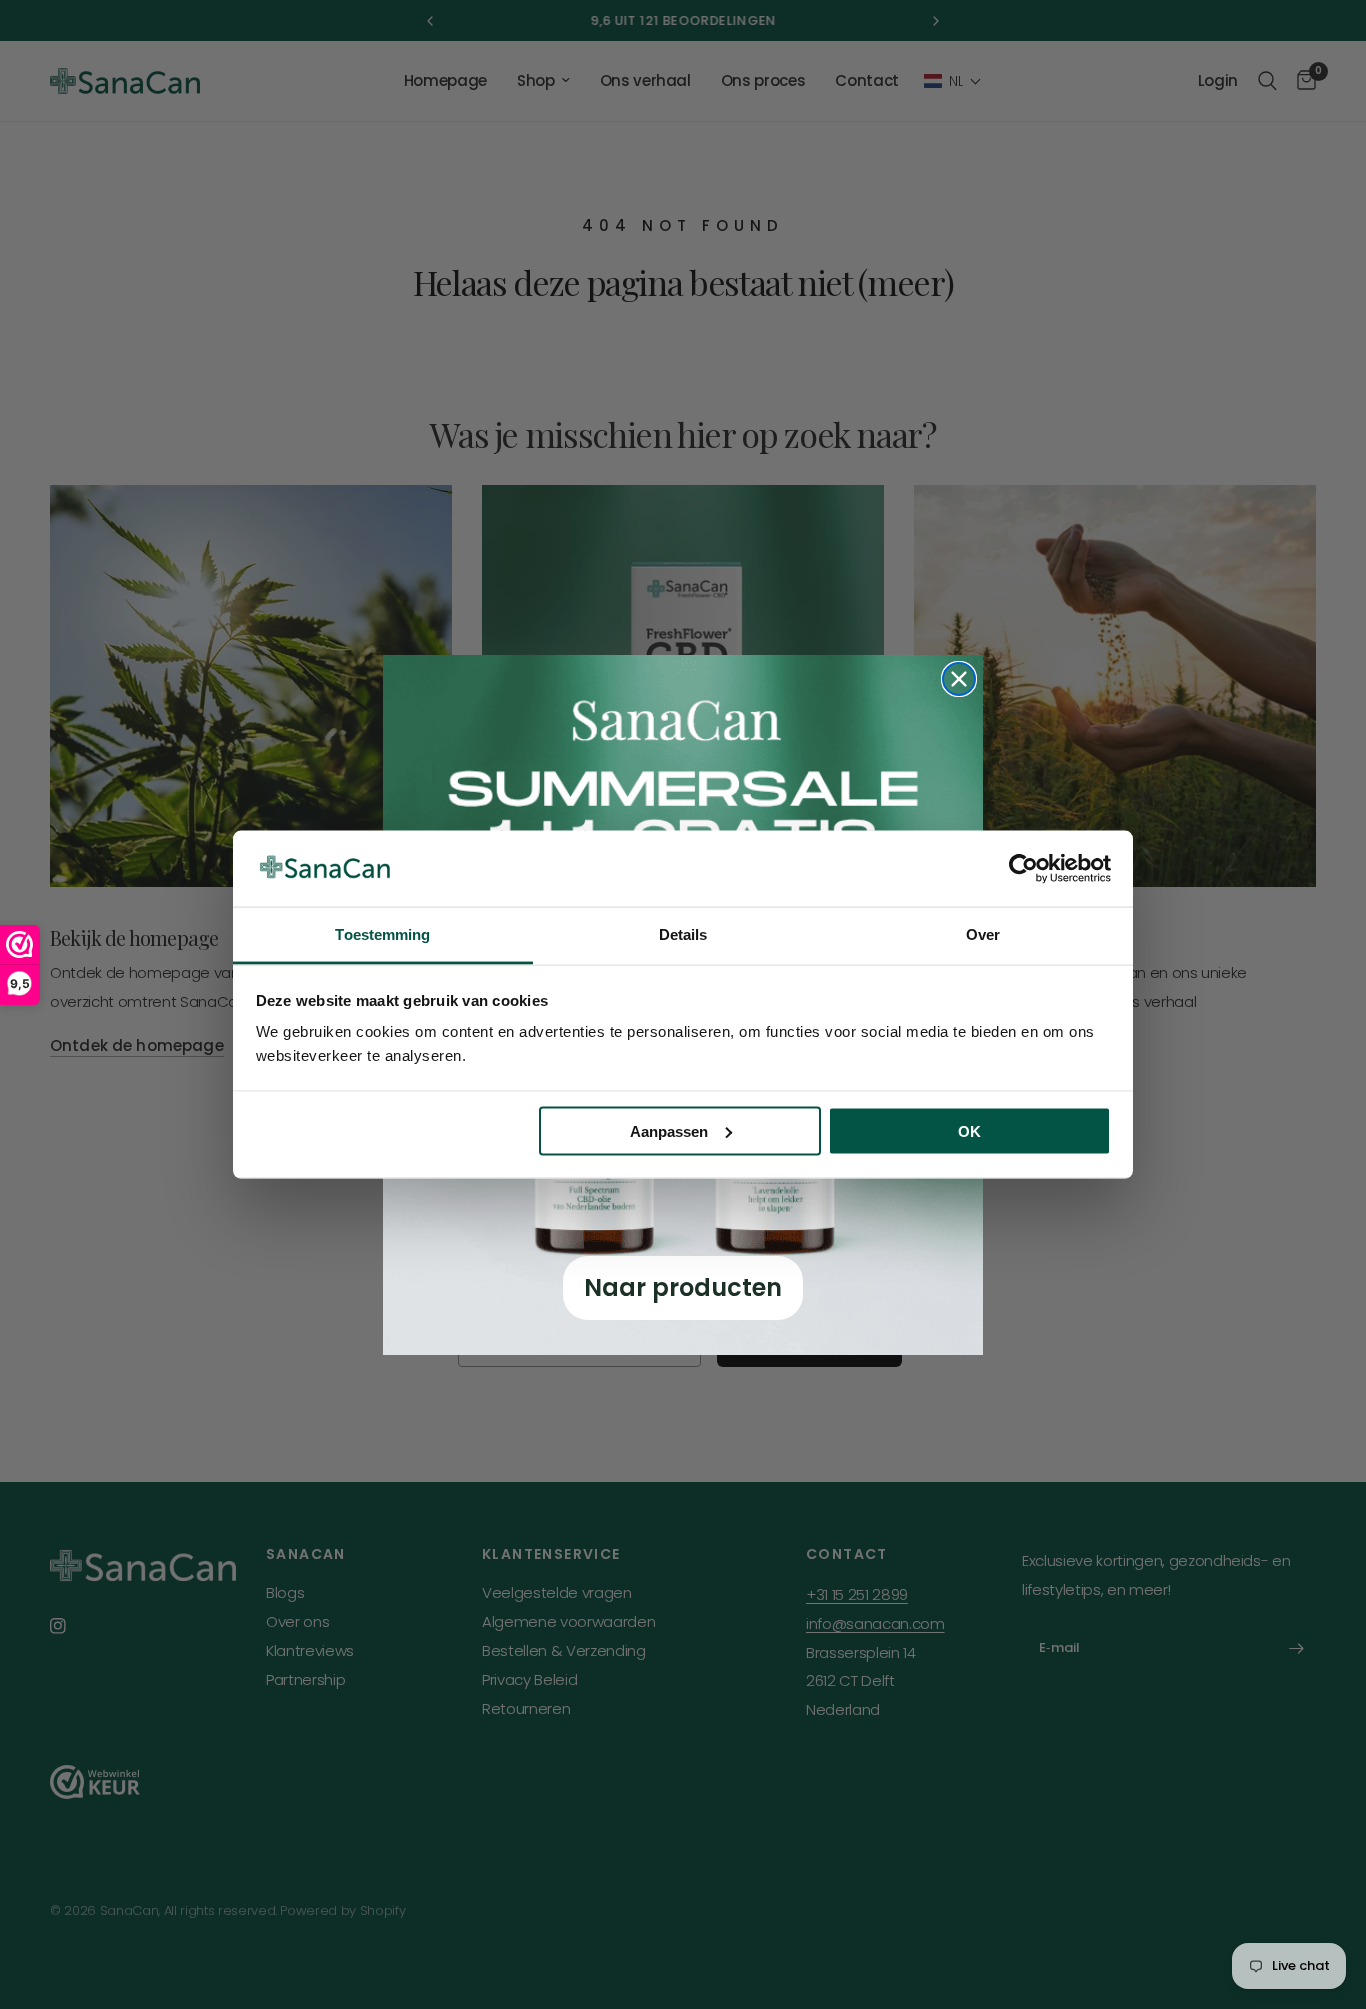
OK (969, 1130)
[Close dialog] (959, 679)
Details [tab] (683, 934)
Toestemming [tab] (382, 934)
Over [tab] (983, 934)
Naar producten (683, 1287)
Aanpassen (669, 1130)
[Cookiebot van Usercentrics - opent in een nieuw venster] (1023, 868)
